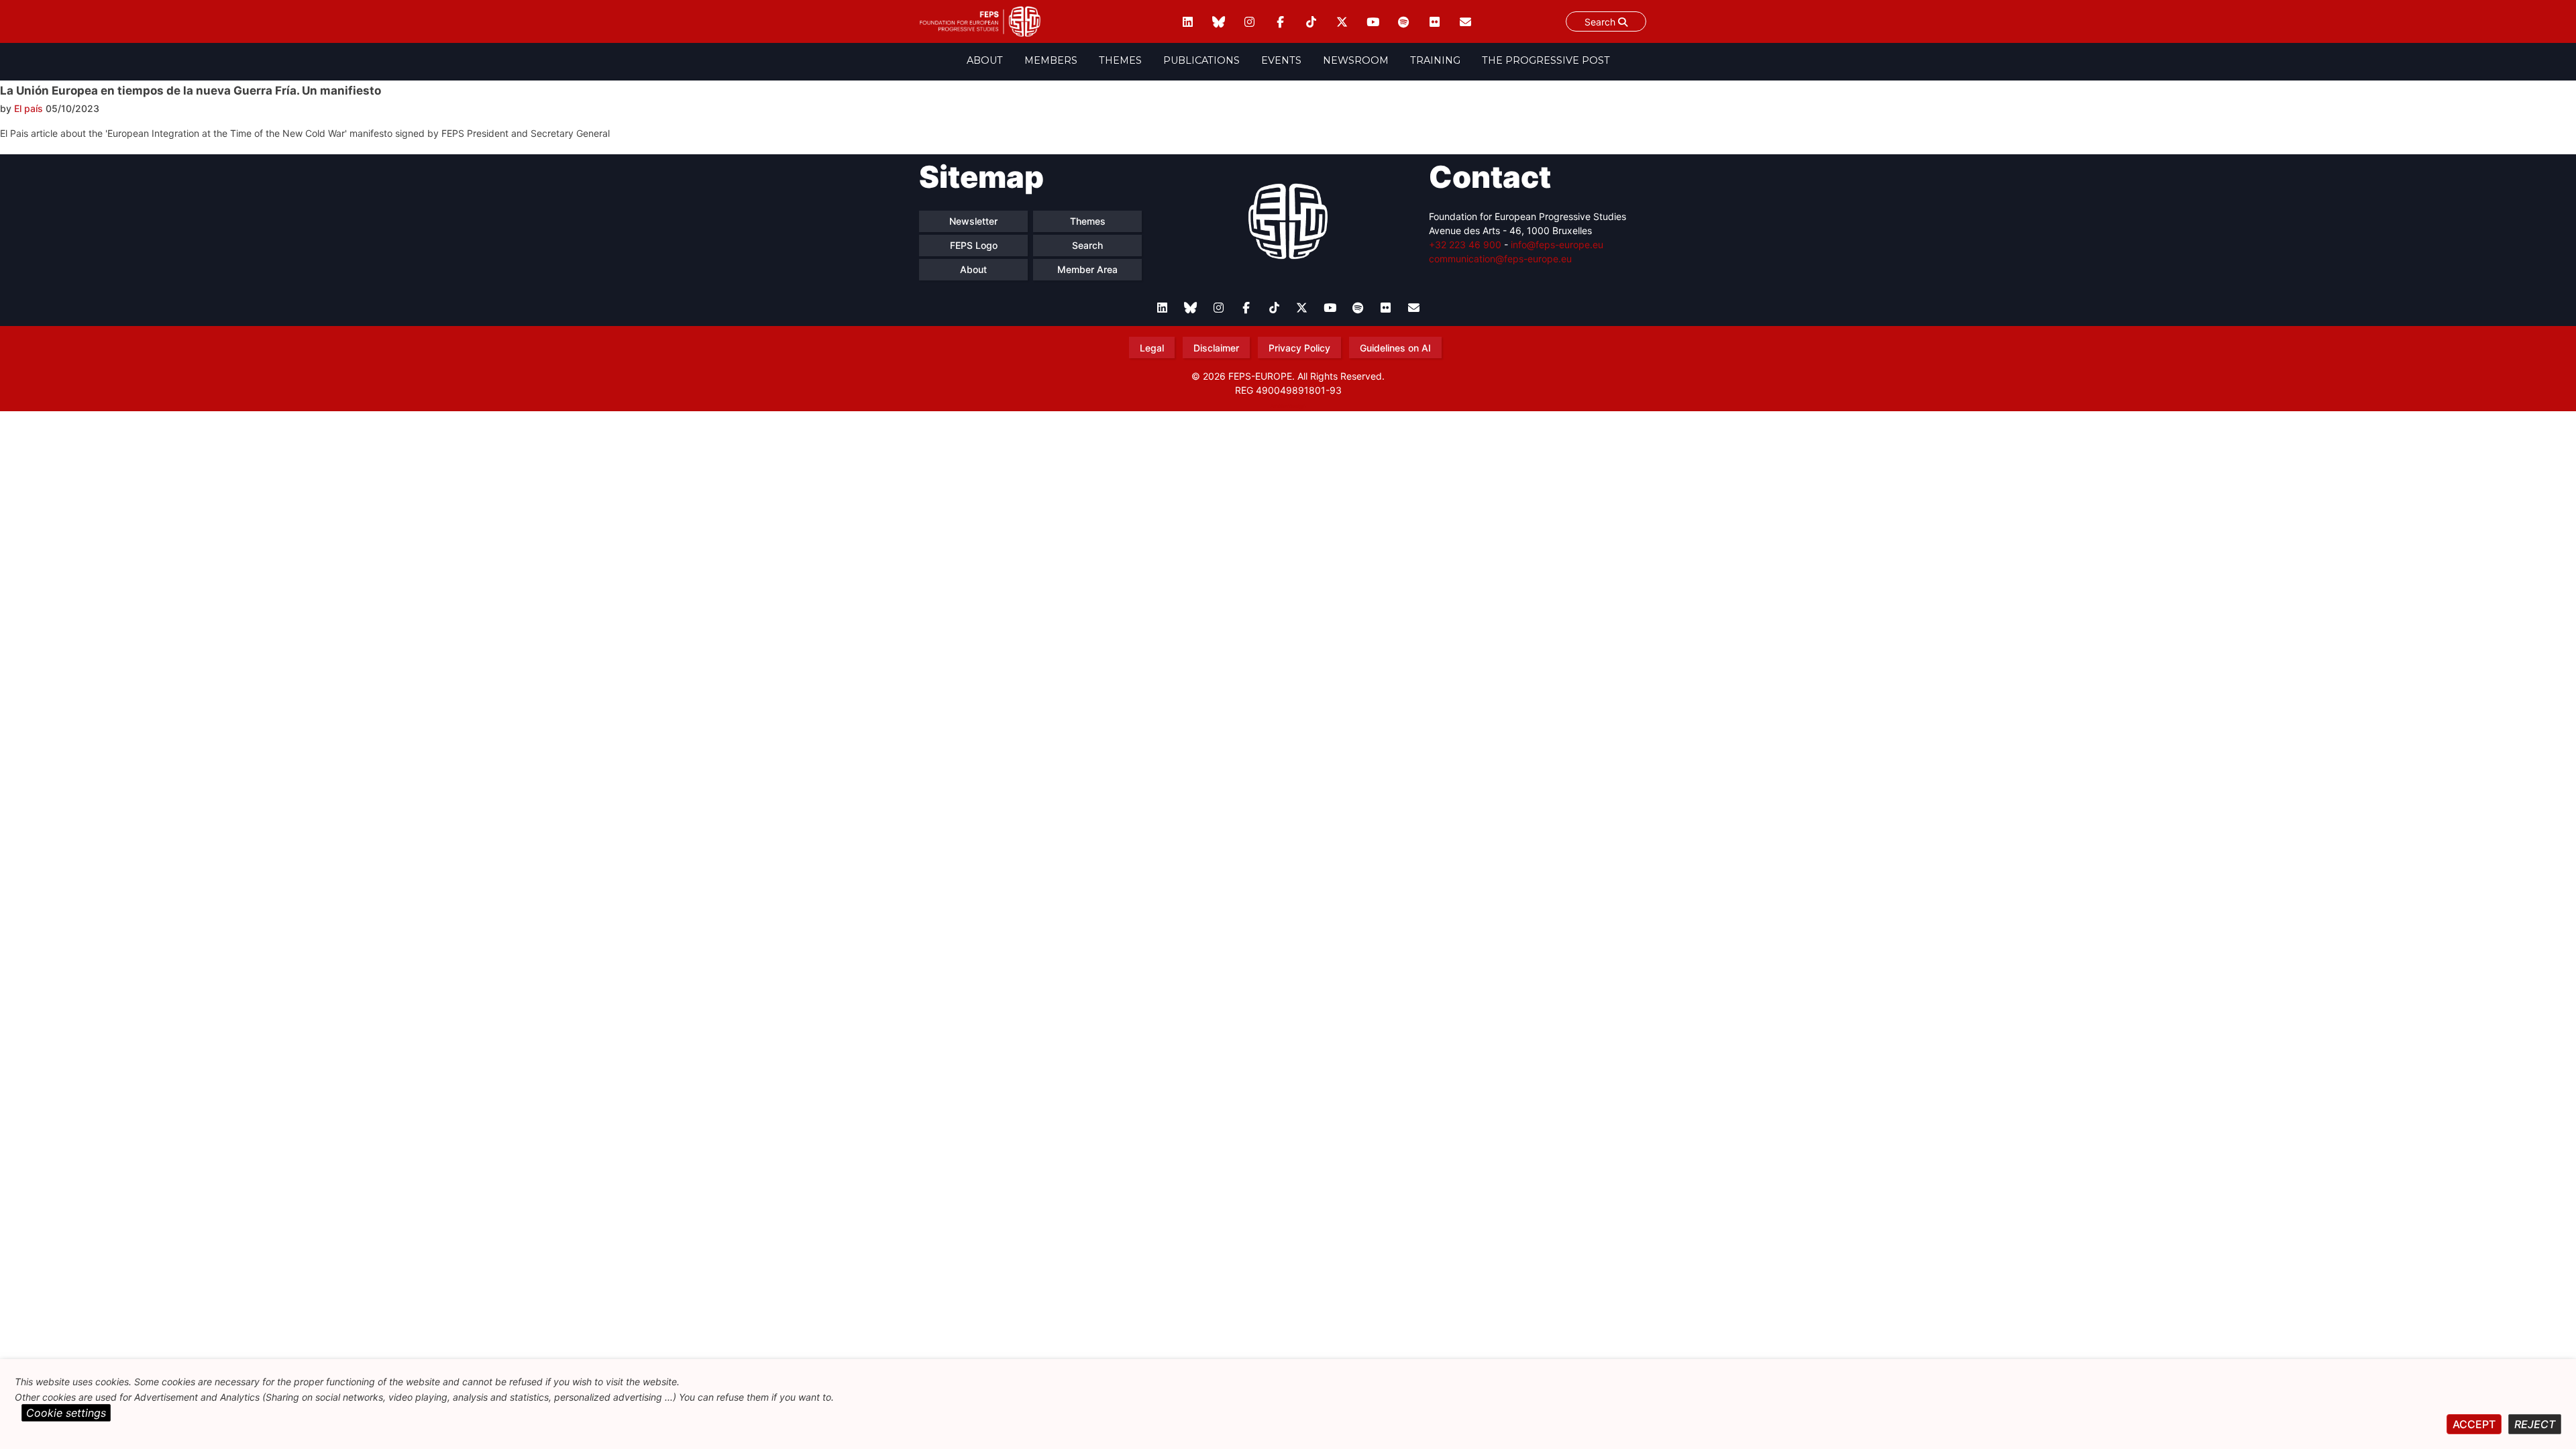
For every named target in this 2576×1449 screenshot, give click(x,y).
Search (1601, 22)
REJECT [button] (2535, 1424)
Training (1435, 60)
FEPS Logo (974, 245)
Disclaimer (1216, 348)
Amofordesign (1288, 406)
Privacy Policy (1299, 348)
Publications (1201, 60)
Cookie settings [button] (66, 1413)
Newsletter (973, 221)
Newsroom (1356, 60)
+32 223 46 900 (1465, 245)
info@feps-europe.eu (1557, 245)
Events (1281, 60)
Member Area (1087, 269)
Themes (1120, 60)
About (985, 60)
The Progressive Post (1546, 60)
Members (1051, 60)
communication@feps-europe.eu (1500, 259)
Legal (1152, 348)
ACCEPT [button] (2474, 1424)
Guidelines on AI (1395, 348)
